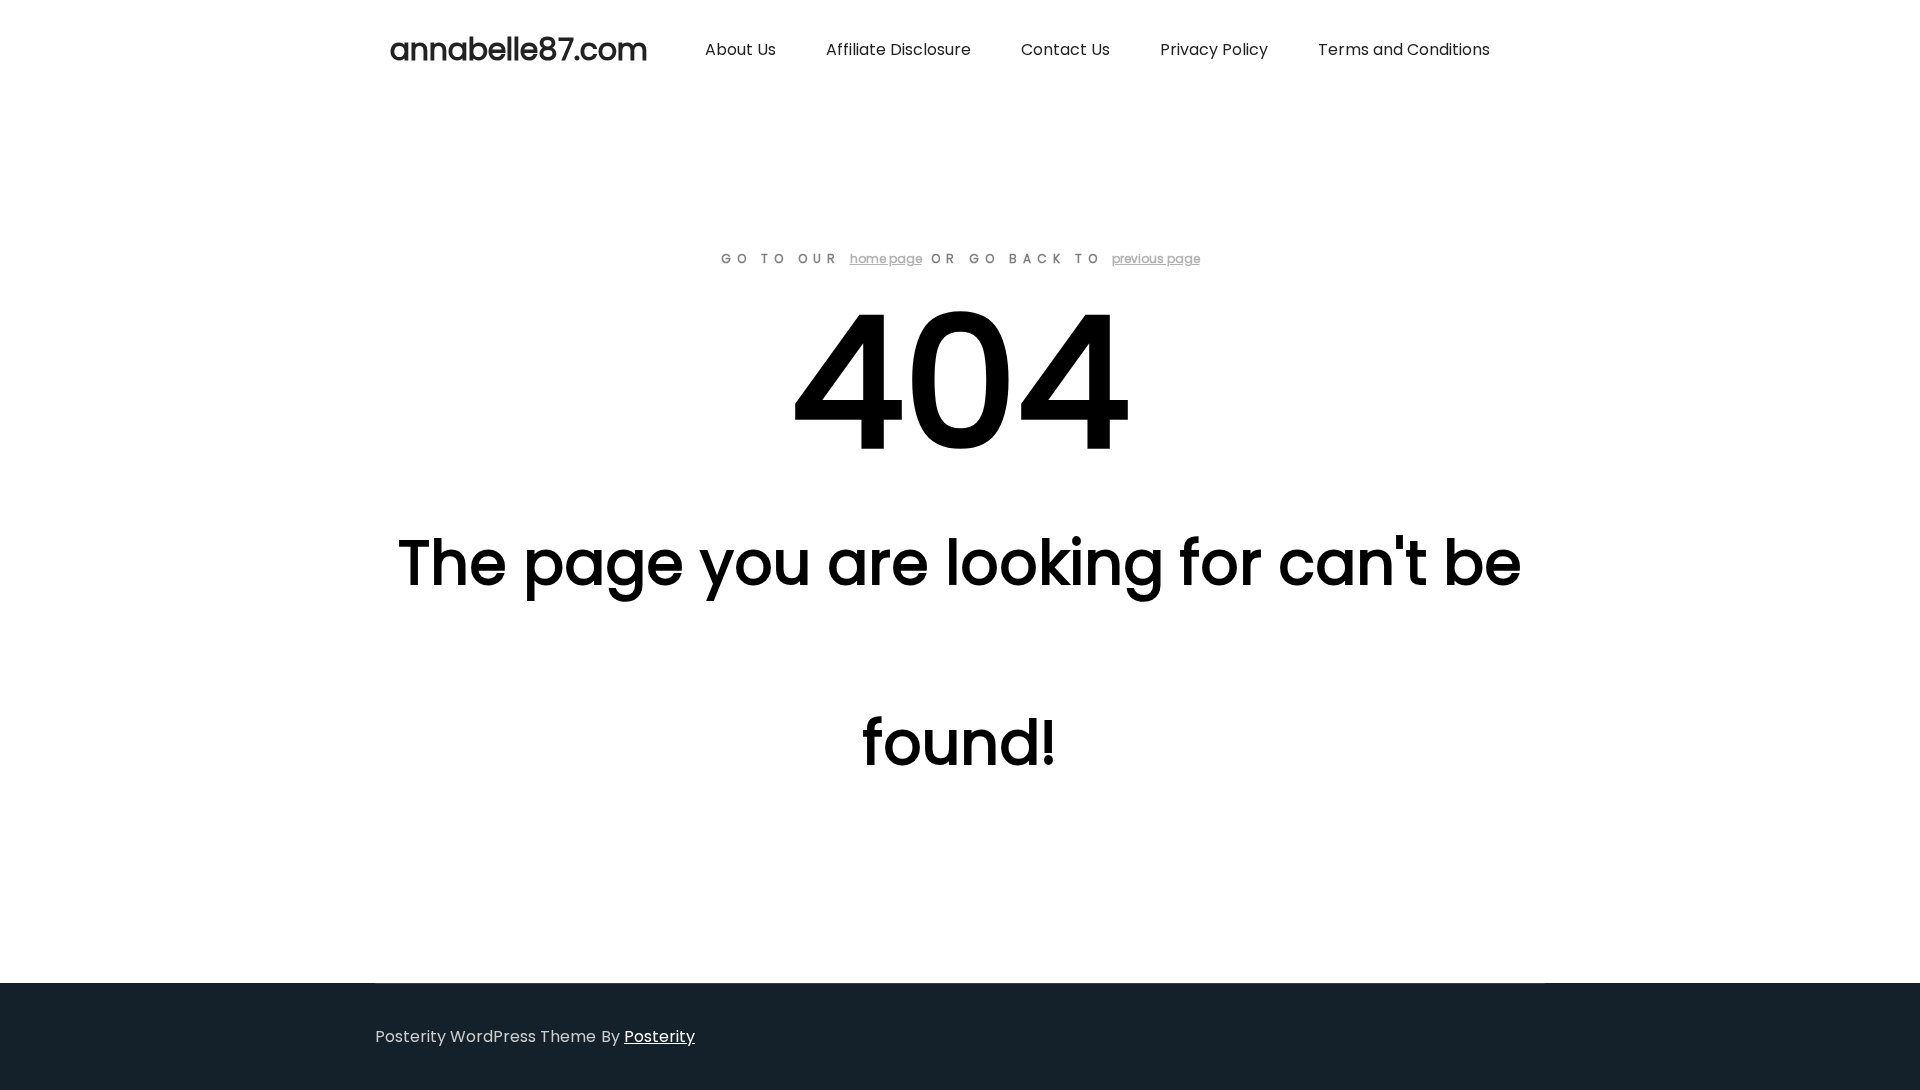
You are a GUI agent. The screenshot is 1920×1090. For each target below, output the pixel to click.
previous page (1156, 258)
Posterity (659, 1036)
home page (886, 258)
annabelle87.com (490, 49)
